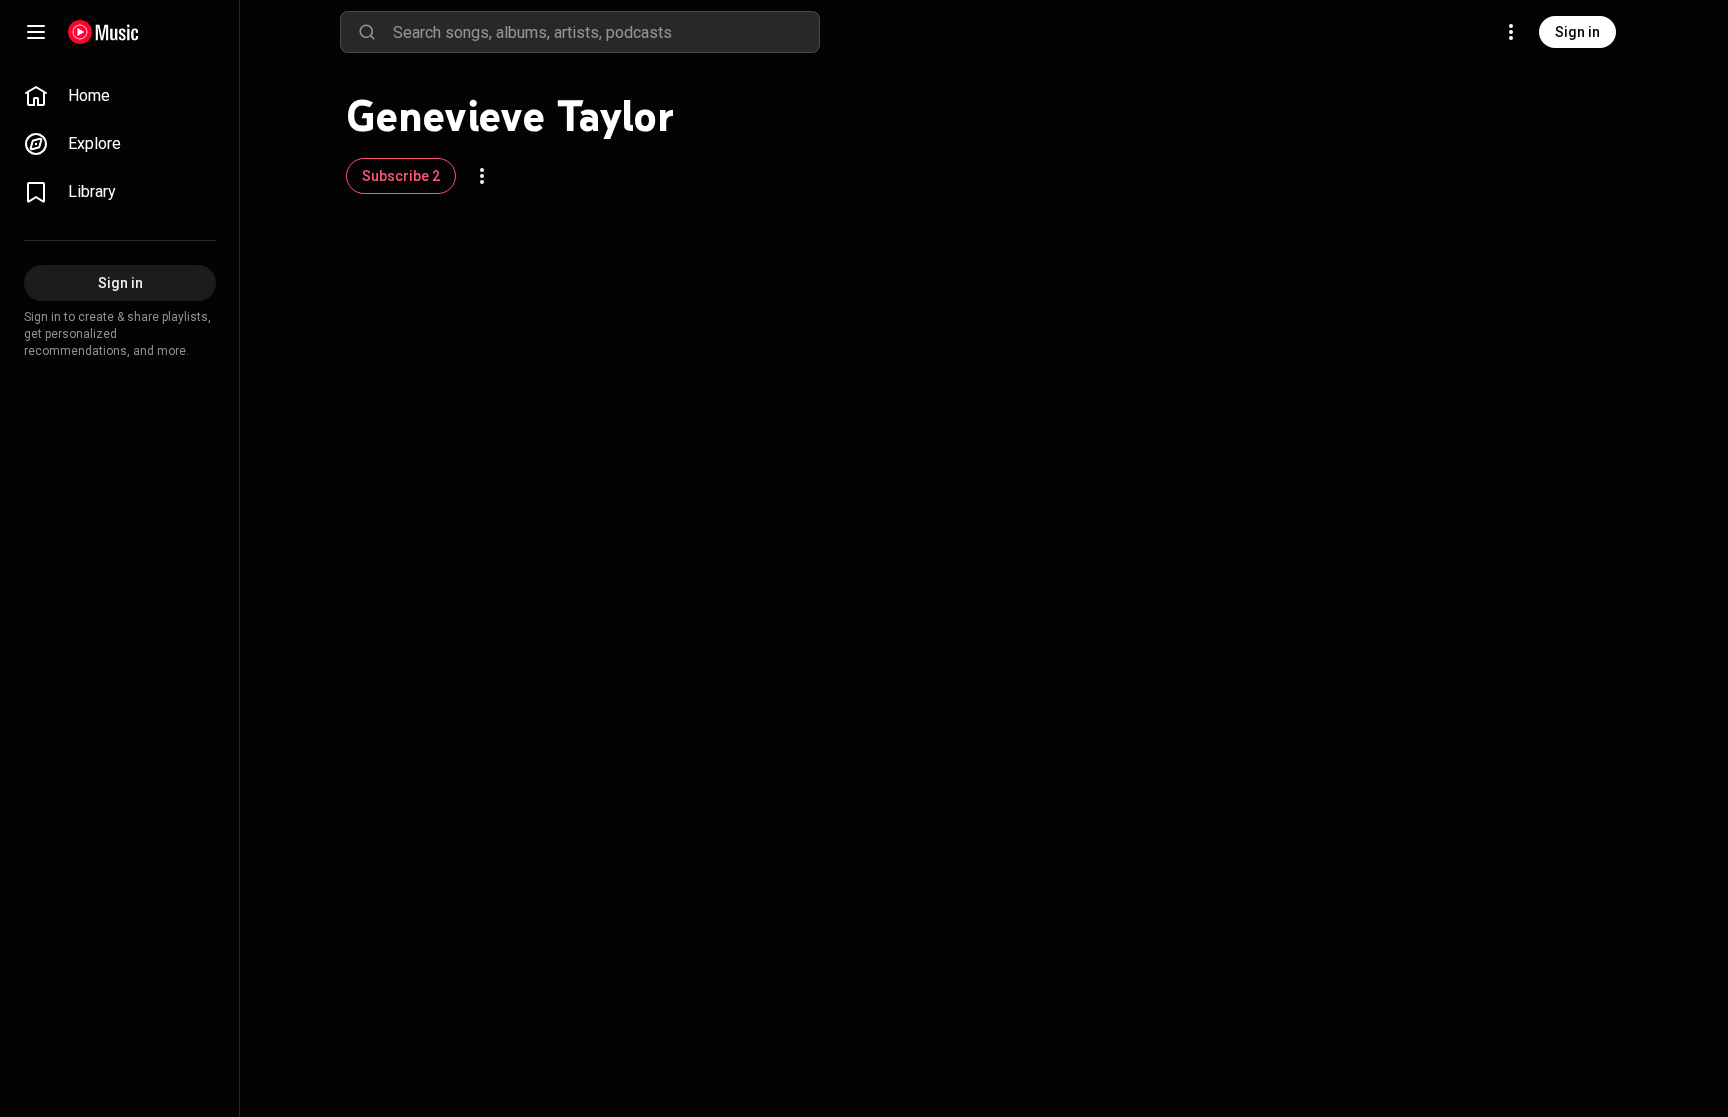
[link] (120, 96)
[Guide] (36, 32)
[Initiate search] (367, 32)
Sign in (1577, 32)
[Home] (103, 32)
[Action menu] (482, 176)
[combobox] (606, 32)
